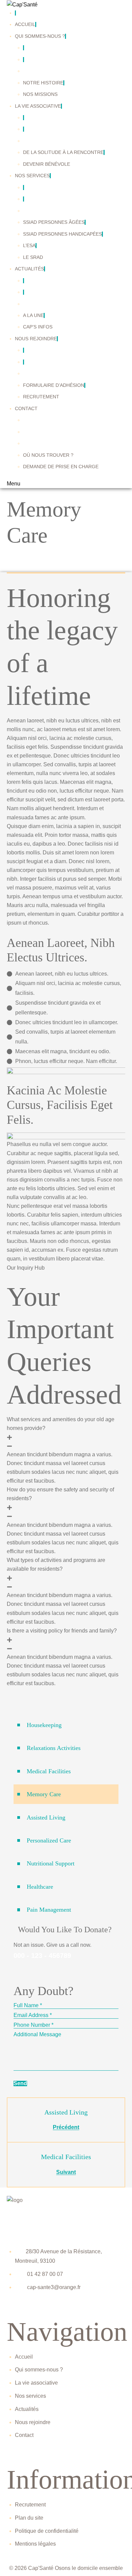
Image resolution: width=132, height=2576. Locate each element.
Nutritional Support (51, 1863)
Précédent (66, 2127)
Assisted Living (46, 1817)
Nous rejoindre (33, 2422)
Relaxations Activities (54, 1748)
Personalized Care (49, 1840)
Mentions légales (35, 2544)
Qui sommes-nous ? (39, 2370)
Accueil (24, 2357)
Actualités (27, 2409)
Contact (24, 2435)
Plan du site (29, 2518)
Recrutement (30, 2505)
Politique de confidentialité (47, 2531)
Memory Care (44, 1794)
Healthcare (40, 1887)
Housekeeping (44, 1725)
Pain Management (49, 1910)
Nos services (30, 2396)
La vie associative (36, 2383)
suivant (66, 2172)
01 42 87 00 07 (45, 2274)
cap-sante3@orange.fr (54, 2287)
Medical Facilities (49, 1771)
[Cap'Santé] (22, 4)
